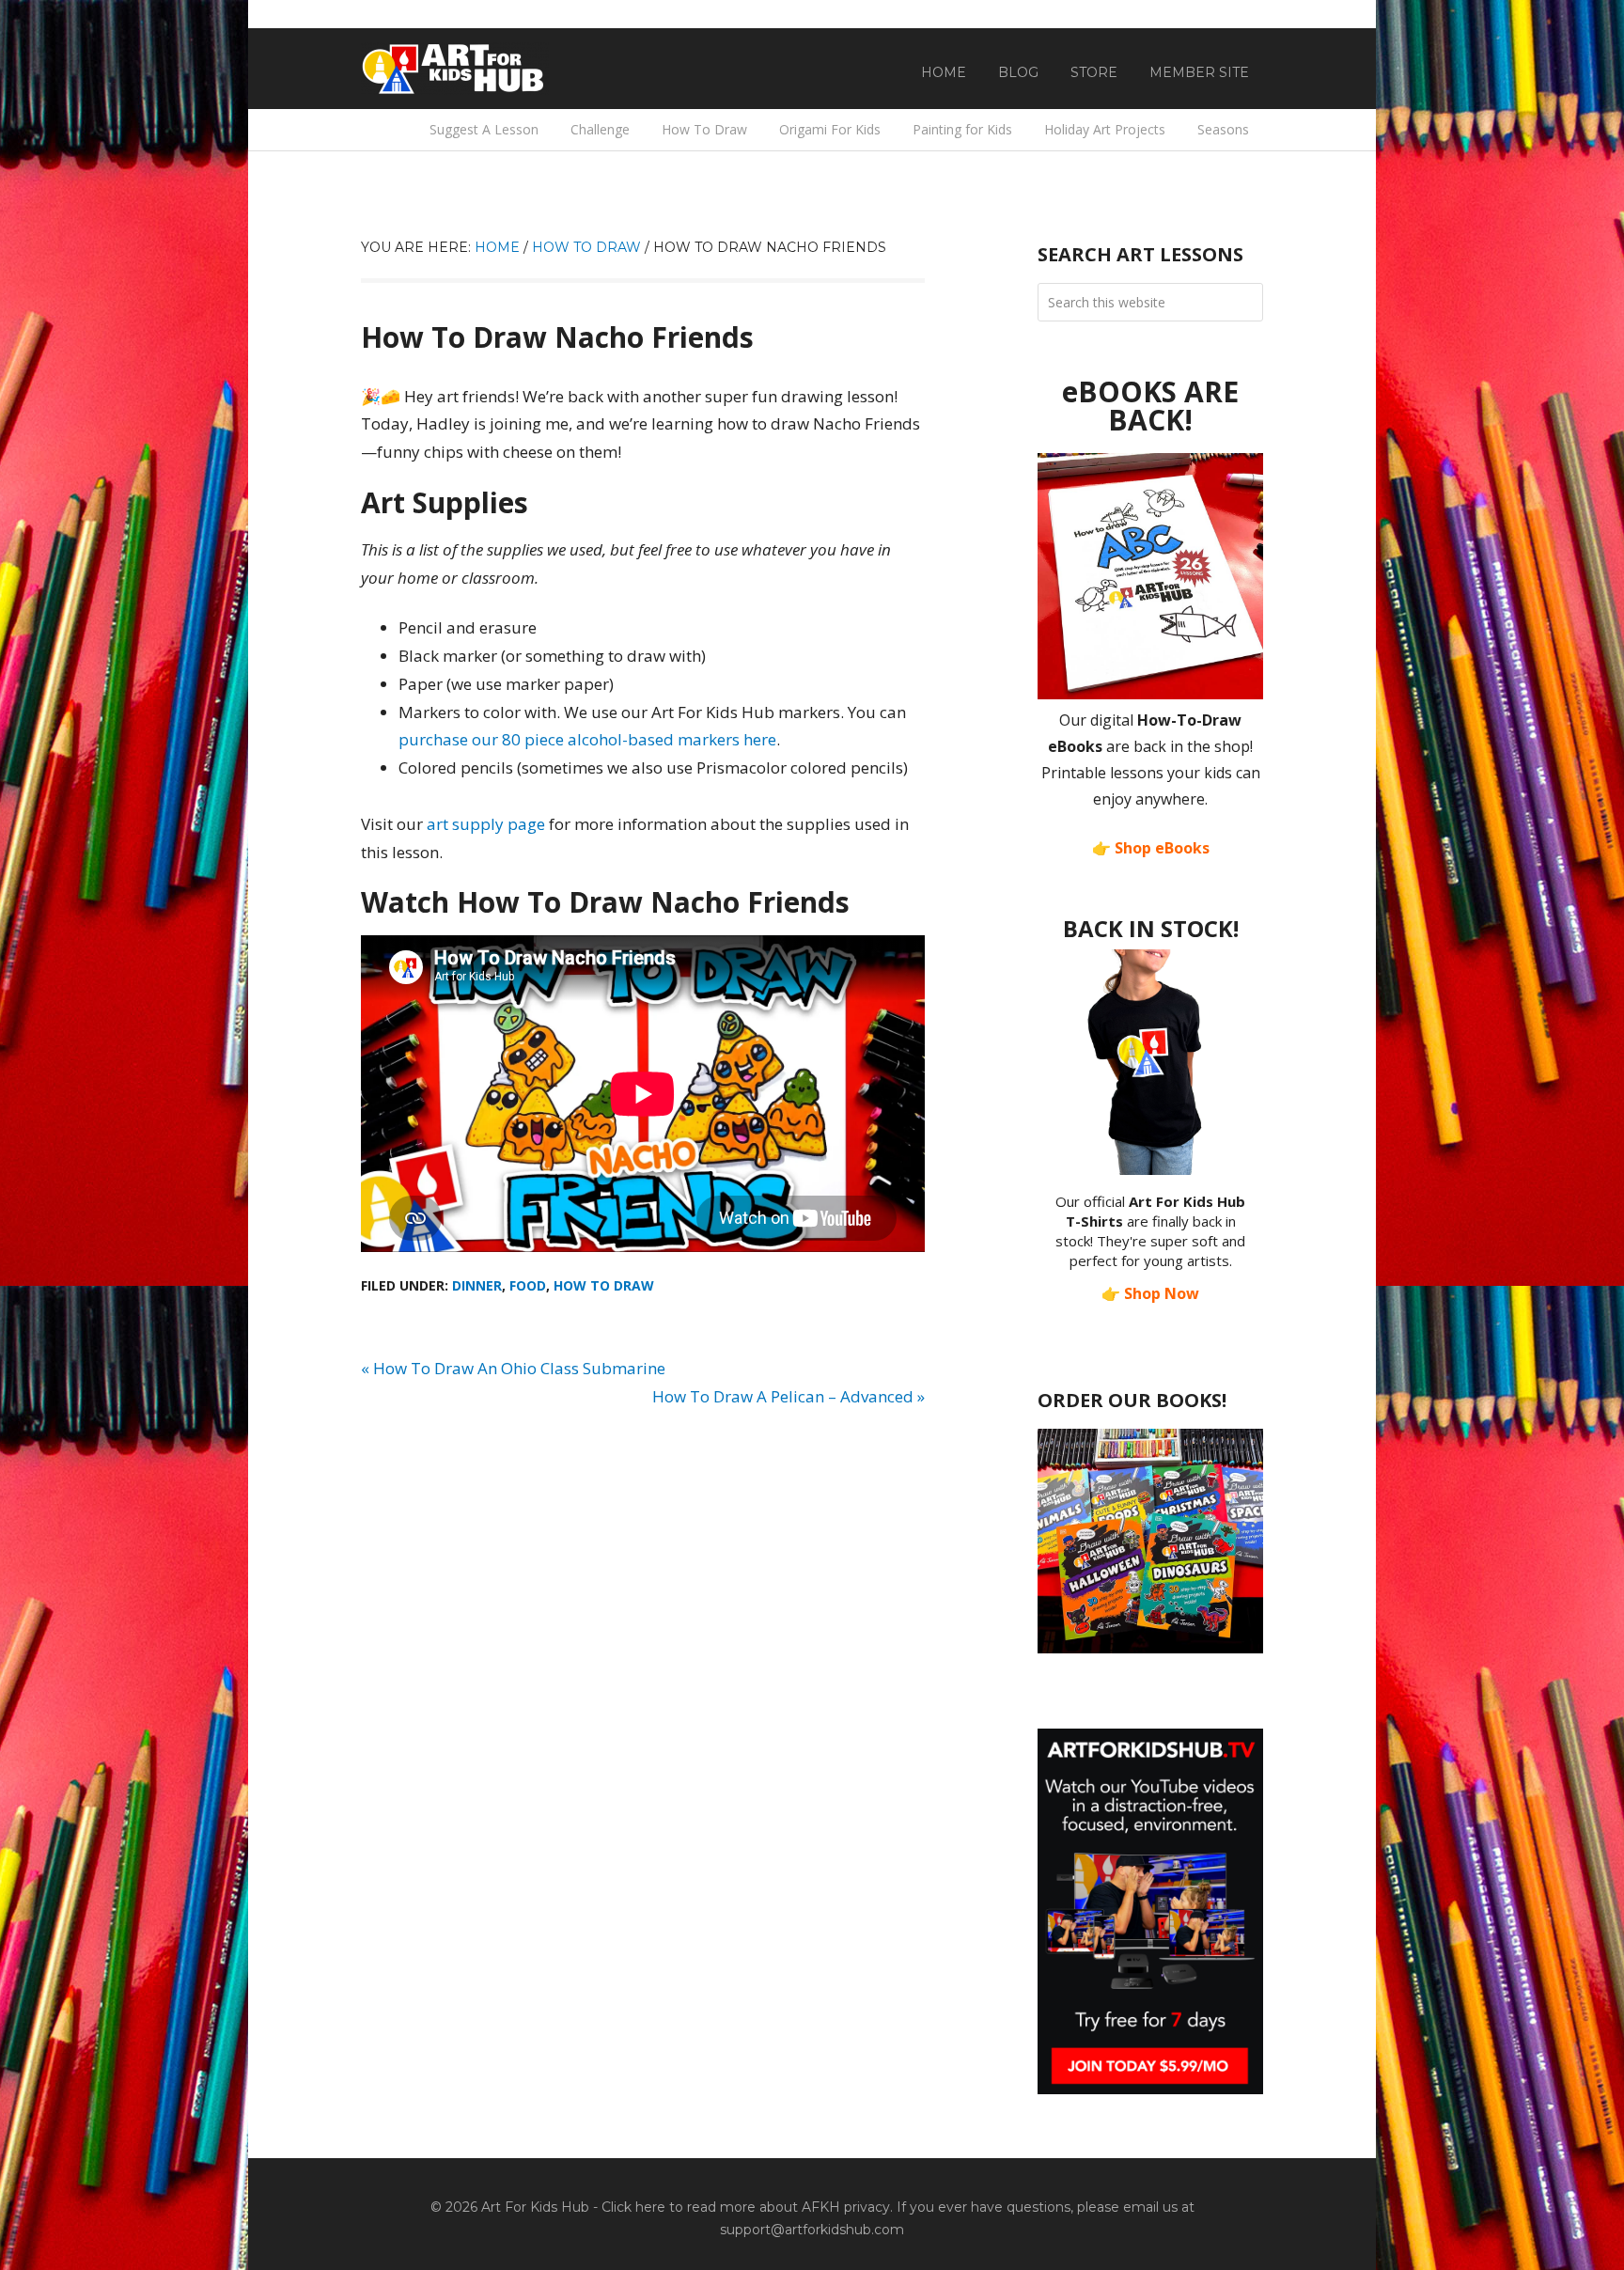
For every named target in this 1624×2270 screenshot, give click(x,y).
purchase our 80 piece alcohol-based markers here (587, 739)
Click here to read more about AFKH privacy (746, 2207)
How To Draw (604, 1285)
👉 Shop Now (1150, 1293)
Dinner (477, 1285)
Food (528, 1285)
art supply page (486, 824)
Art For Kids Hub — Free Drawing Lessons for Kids (455, 69)
